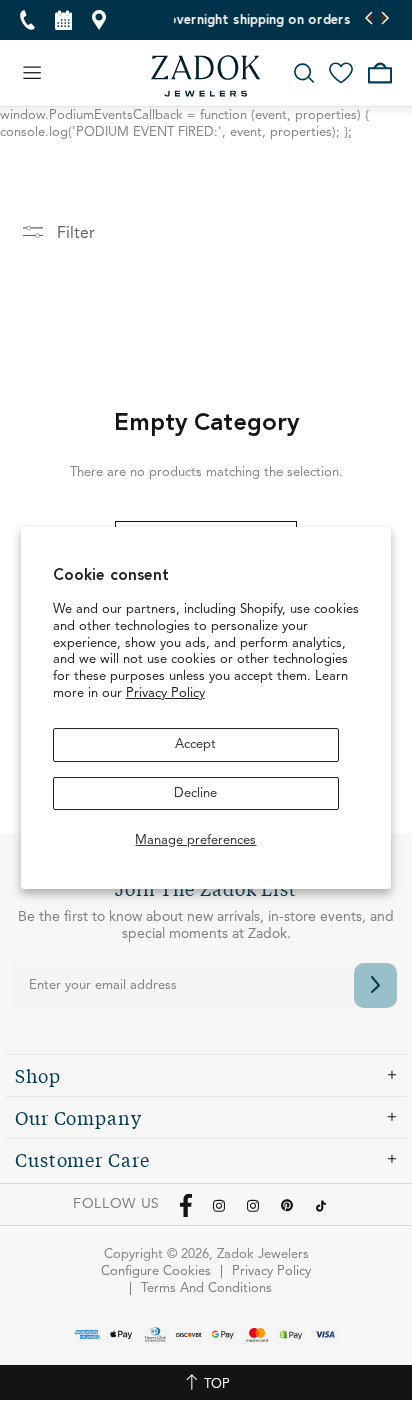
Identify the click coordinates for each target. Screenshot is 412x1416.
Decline (195, 793)
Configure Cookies (156, 1271)
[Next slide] (384, 20)
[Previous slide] (369, 20)
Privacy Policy (165, 693)
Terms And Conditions (206, 1288)
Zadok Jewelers (206, 76)
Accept (195, 744)
